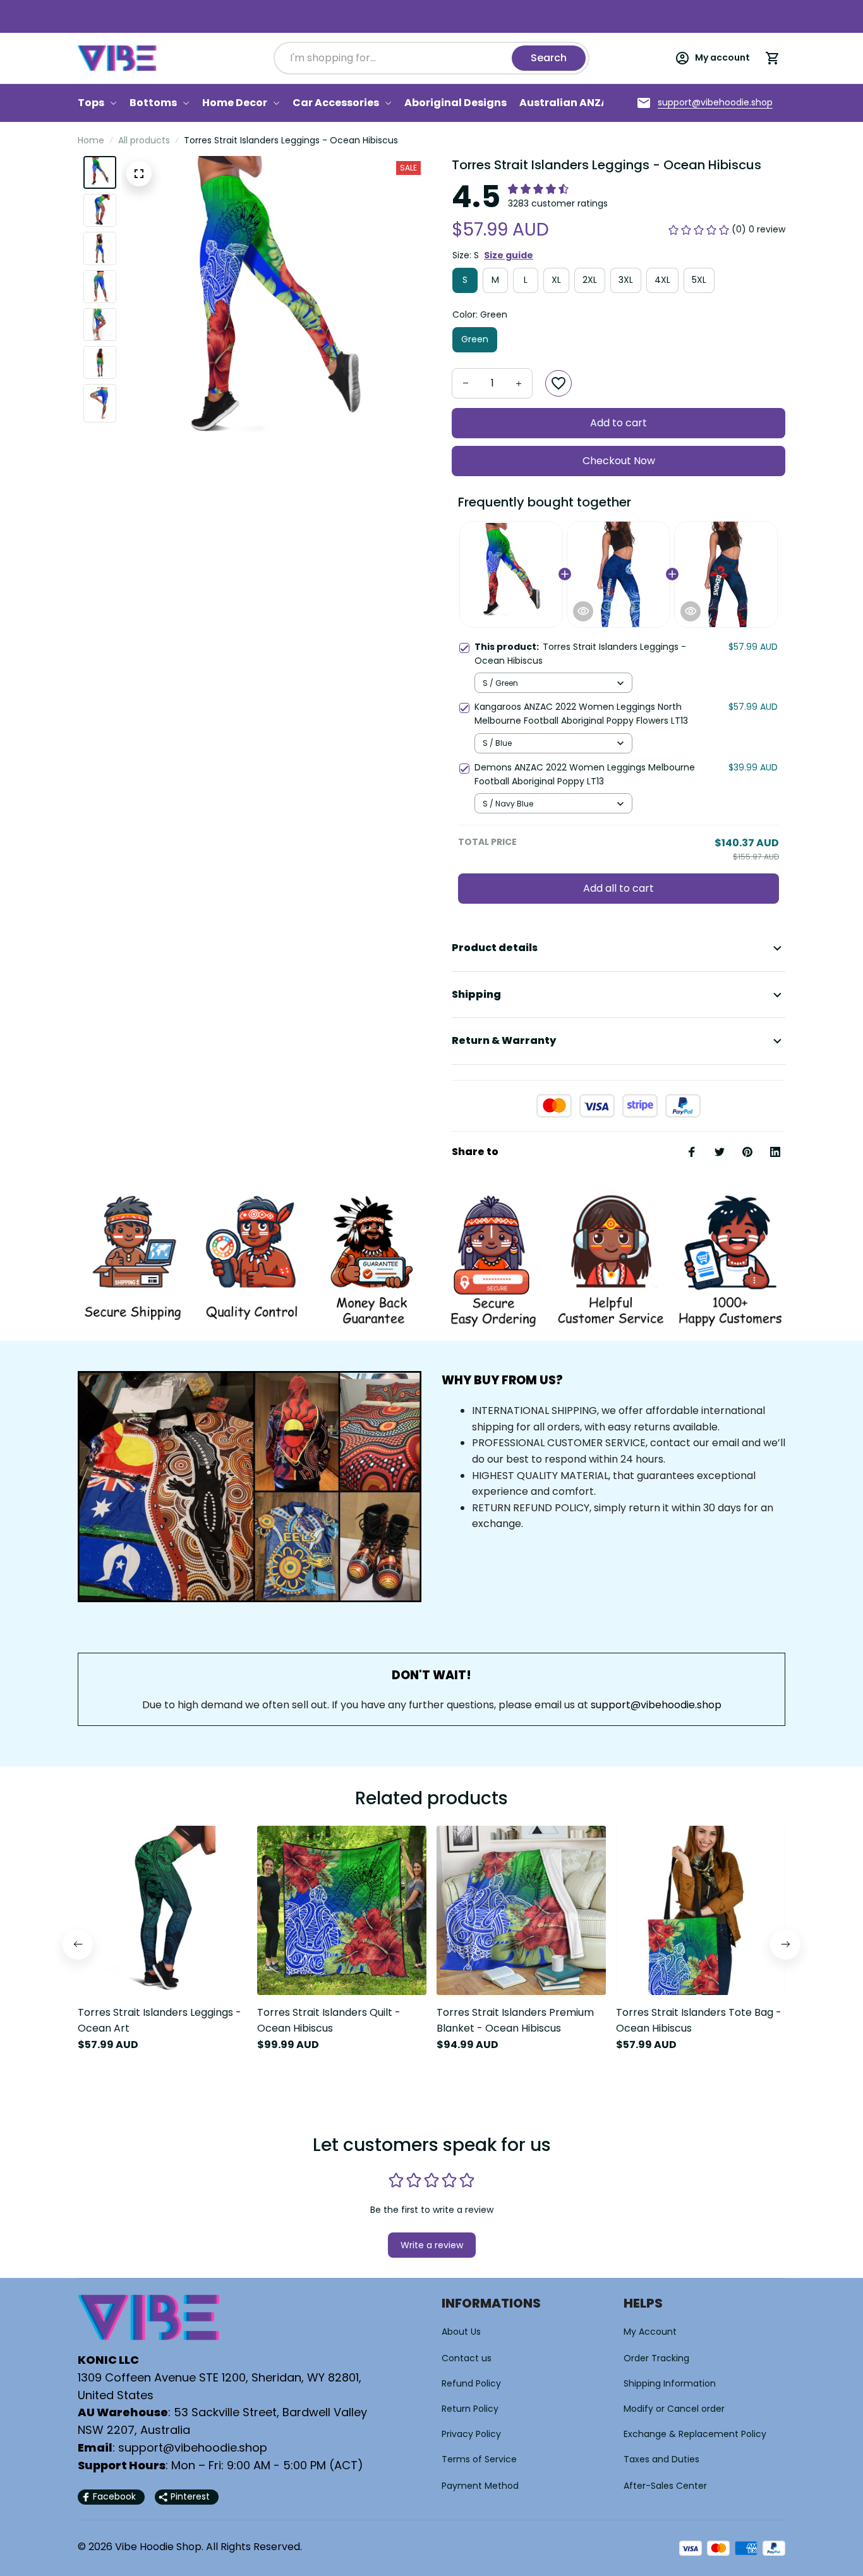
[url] (715, 103)
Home (91, 140)
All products (144, 140)
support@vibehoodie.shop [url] (656, 1705)
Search (549, 58)
